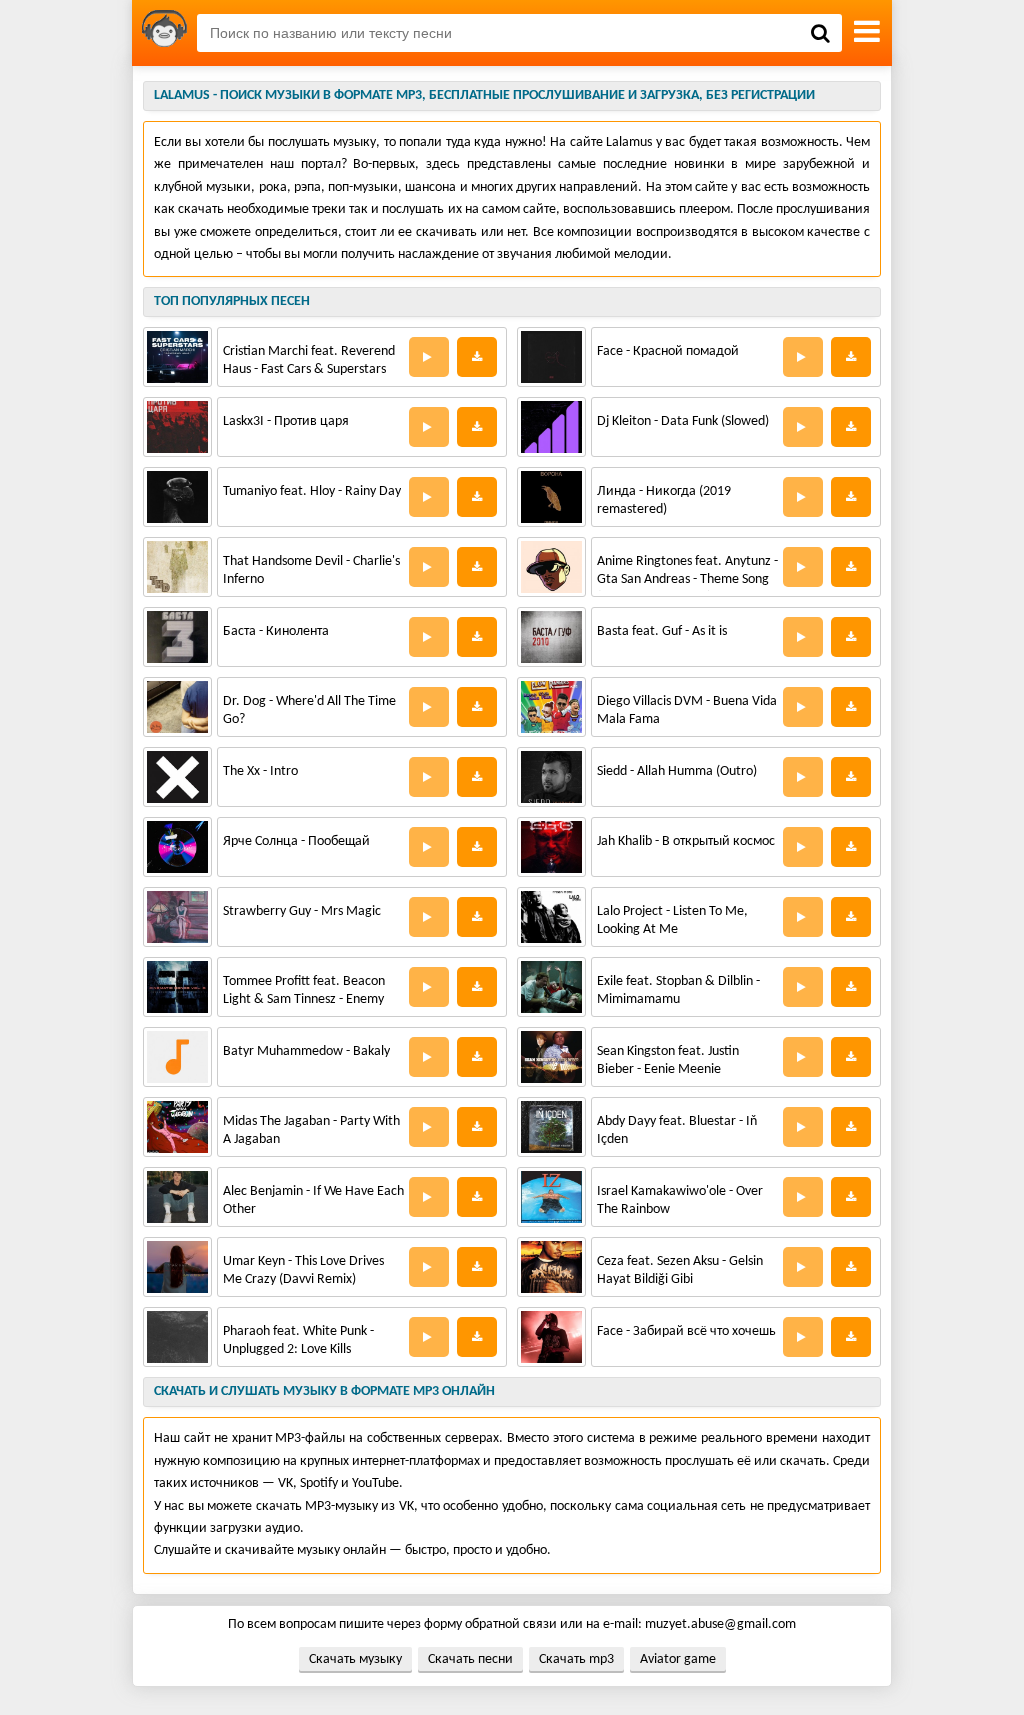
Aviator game (678, 1659)
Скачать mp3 (576, 1659)
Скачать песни (470, 1659)
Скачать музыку (355, 1659)
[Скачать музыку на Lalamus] (164, 33)
